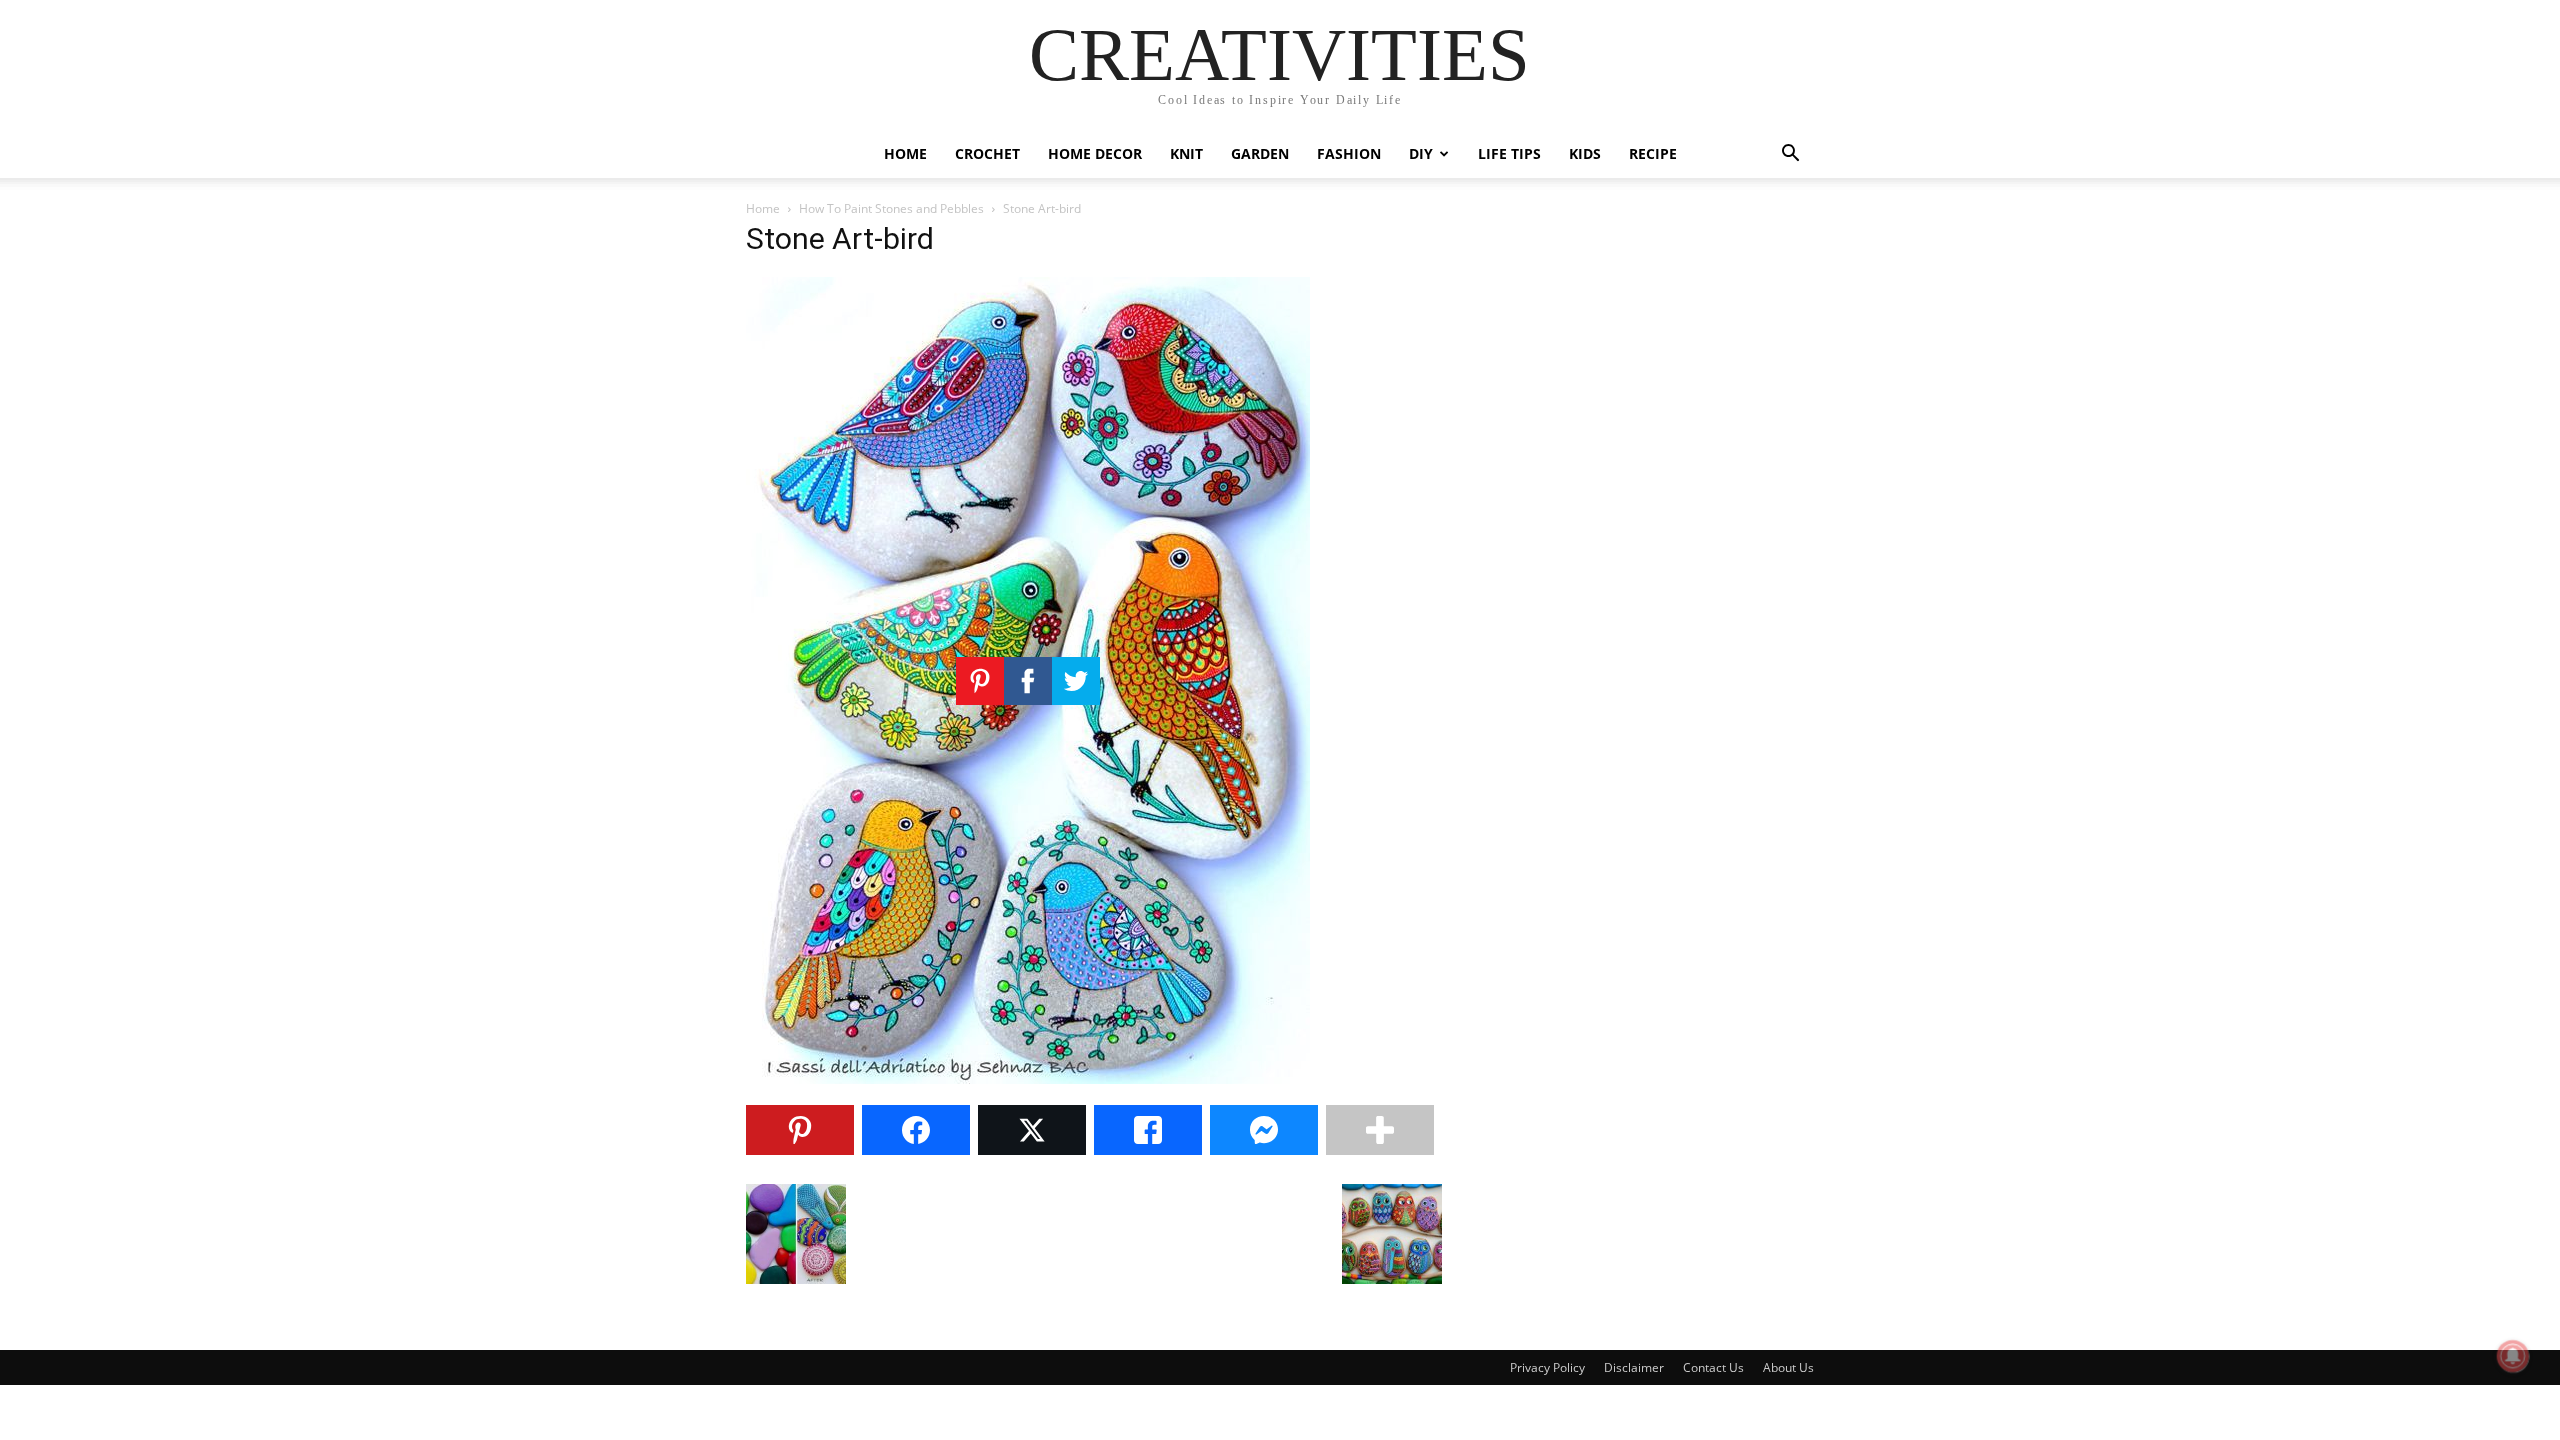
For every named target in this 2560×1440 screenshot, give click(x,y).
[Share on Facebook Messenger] (1264, 1130)
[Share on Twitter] (1032, 1130)
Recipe (1653, 153)
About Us (1788, 1367)
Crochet (987, 153)
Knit (1186, 153)
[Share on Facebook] (916, 1130)
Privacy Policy (1547, 1367)
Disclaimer (1634, 1367)
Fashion (1349, 153)
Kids (1585, 153)
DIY (1421, 153)
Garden (1260, 153)
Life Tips (1509, 153)
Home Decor (1095, 153)
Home (905, 153)
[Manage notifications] (2513, 1356)
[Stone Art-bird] (1028, 1078)
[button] (1790, 155)
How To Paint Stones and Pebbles (891, 208)
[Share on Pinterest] (800, 1130)
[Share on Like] (1148, 1130)
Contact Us (1713, 1367)
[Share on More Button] (1380, 1130)
